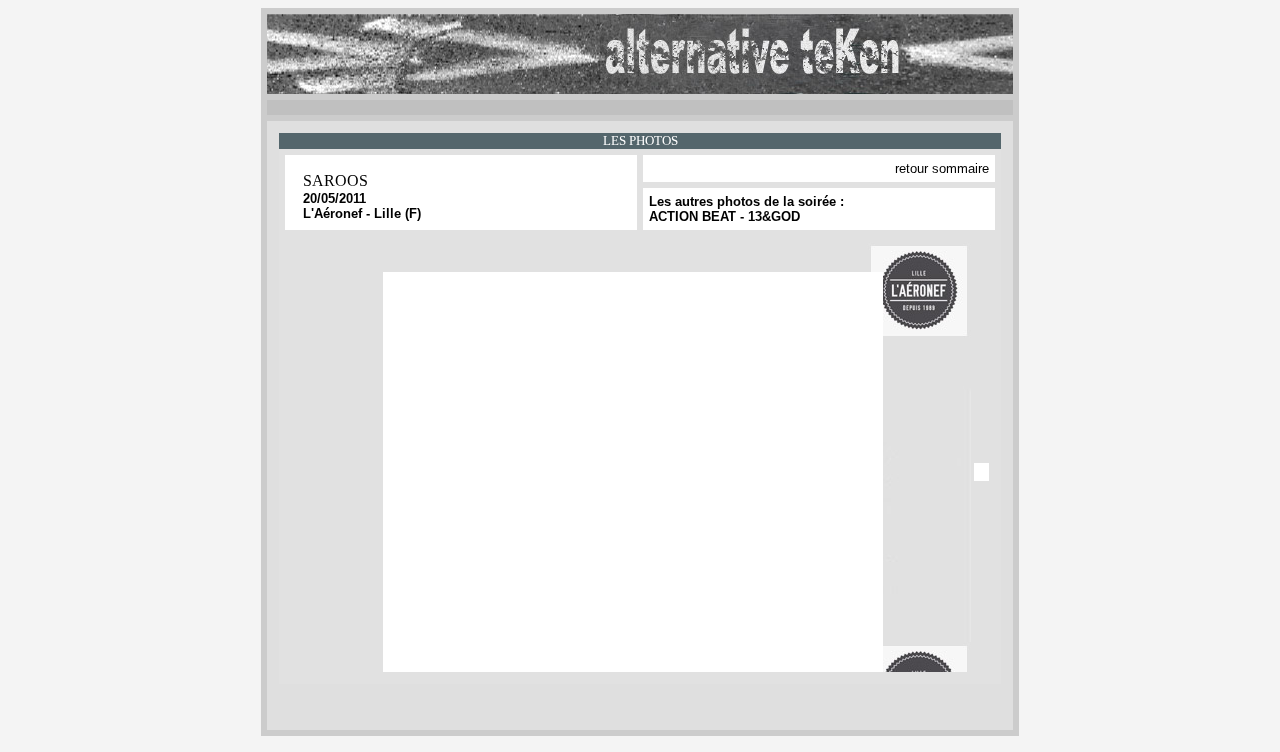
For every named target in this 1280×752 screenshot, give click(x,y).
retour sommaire (942, 168)
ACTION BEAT (692, 216)
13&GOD (774, 216)
